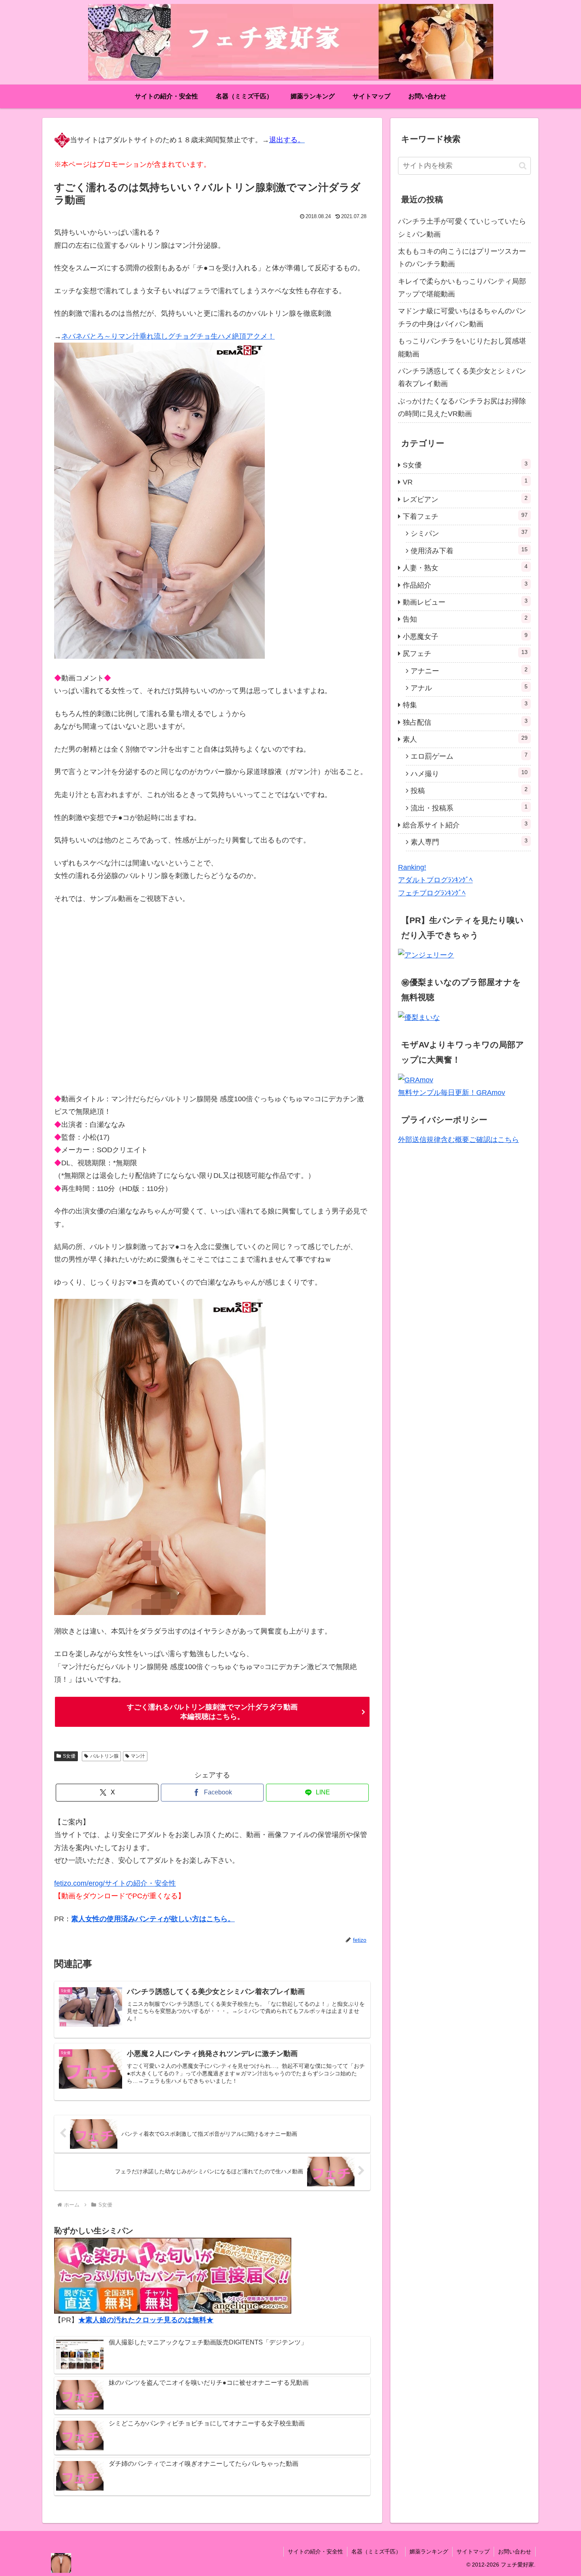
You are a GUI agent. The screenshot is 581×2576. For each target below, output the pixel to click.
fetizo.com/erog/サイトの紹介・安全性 (115, 1883)
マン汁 (138, 1756)
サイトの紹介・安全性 (315, 2552)
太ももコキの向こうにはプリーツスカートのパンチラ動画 (462, 258)
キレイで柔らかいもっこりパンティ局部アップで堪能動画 (462, 288)
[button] (523, 166)
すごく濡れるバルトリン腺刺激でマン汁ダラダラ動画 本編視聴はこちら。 (212, 1712)
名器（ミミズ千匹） (376, 2552)
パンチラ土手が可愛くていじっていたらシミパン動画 (462, 228)
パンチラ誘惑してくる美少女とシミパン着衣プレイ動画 (462, 377)
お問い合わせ (515, 2552)
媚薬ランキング (429, 2552)
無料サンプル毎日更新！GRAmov (452, 1093)
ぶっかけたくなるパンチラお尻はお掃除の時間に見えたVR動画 (462, 407)
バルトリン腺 (104, 1756)
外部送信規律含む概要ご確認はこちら (458, 1140)
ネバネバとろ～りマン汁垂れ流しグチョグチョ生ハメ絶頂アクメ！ (168, 336)
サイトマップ (473, 2552)
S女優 (69, 1756)
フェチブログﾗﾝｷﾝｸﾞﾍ (432, 893)
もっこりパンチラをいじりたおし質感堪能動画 (462, 347)
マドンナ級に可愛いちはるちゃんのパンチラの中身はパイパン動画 (462, 317)
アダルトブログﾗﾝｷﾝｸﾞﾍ (435, 880)
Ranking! (412, 867)
